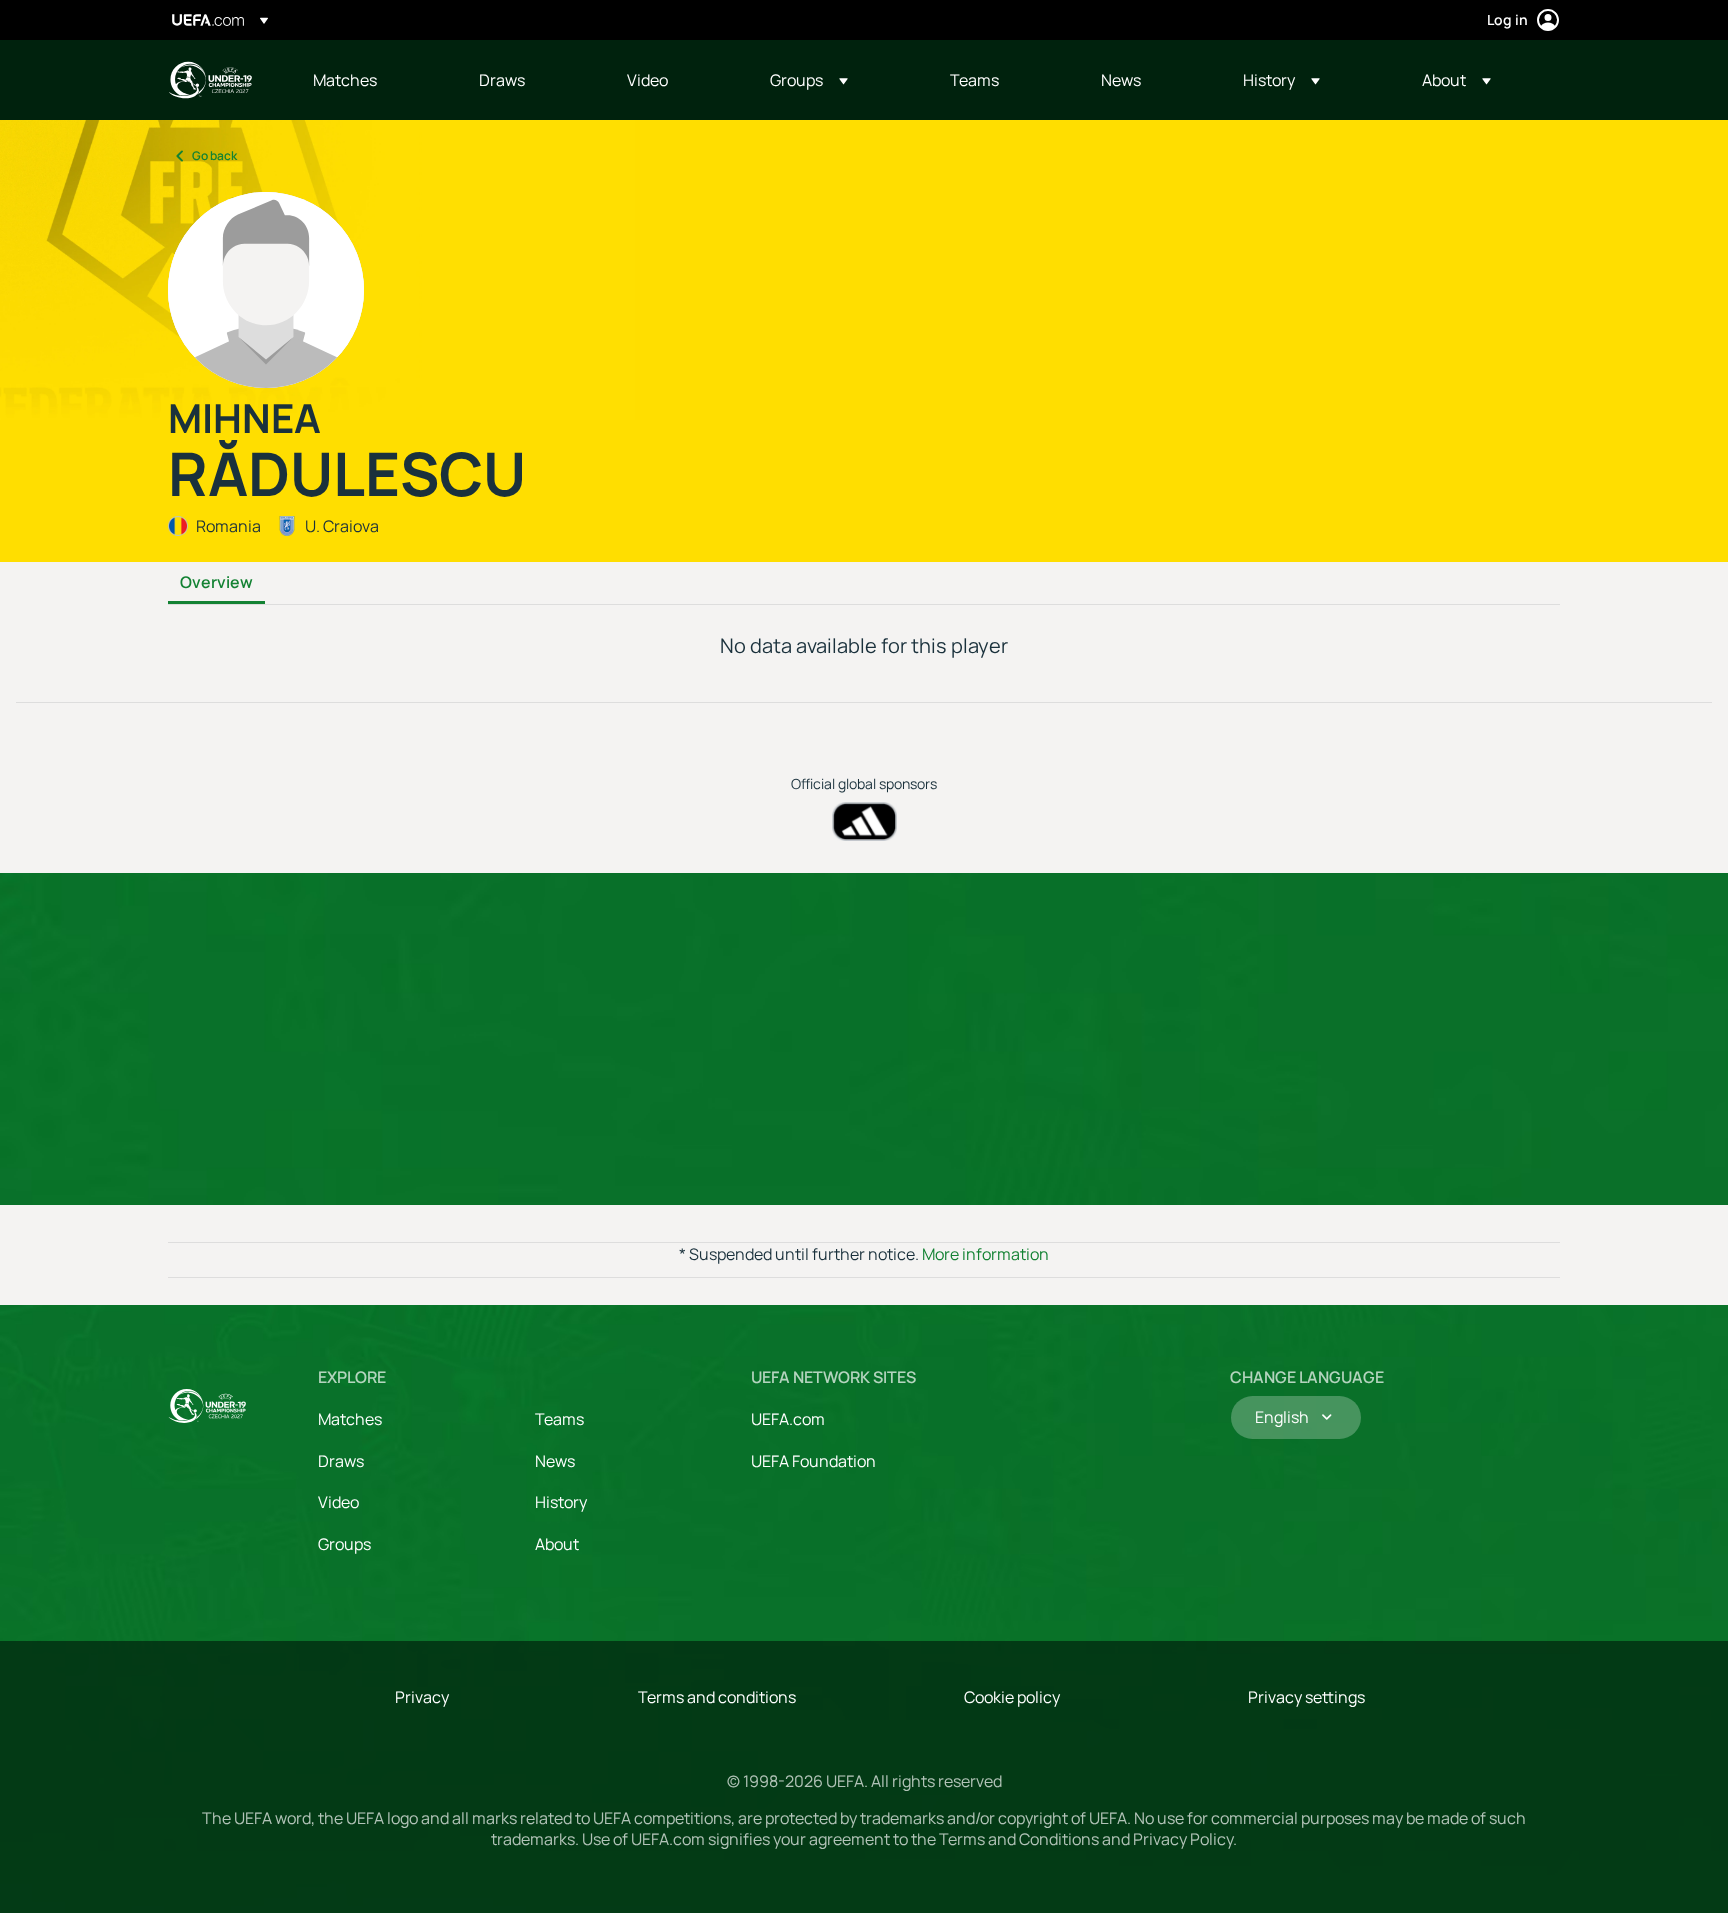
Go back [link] (214, 155)
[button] (809, 80)
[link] (345, 80)
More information (985, 1254)
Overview (216, 583)
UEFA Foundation (813, 1461)
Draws (341, 1461)
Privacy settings (1306, 1697)
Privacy (422, 1697)
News (555, 1461)
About (557, 1544)
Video (338, 1502)
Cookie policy (1012, 1697)
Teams (559, 1419)
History (561, 1502)
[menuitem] (371, 80)
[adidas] (864, 821)
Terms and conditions (717, 1697)
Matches (350, 1419)
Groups (344, 1544)
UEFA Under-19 (210, 80)
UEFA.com (788, 1419)
